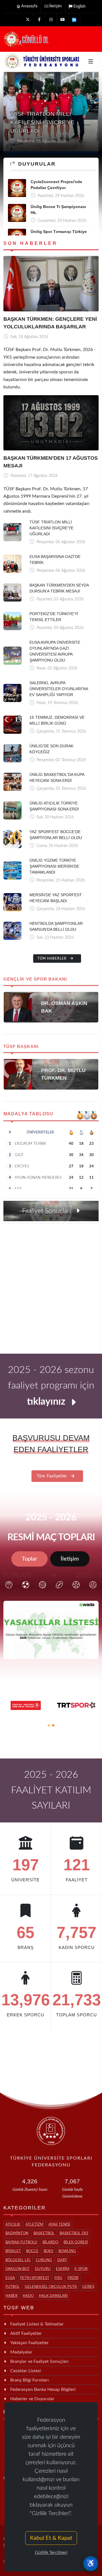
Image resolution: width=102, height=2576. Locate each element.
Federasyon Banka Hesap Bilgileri (43, 2389)
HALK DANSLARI (53, 2296)
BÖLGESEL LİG (18, 2260)
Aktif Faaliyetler (26, 2333)
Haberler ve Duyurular (32, 2399)
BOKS (48, 2251)
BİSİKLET (13, 2251)
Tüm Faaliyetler (53, 1476)
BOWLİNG (67, 2251)
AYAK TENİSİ (59, 2225)
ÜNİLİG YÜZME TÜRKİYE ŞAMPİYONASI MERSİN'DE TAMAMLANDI (54, 866)
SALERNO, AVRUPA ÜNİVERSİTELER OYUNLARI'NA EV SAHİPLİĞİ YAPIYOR (59, 689)
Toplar (29, 1559)
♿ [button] (91, 2564)
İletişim (56, 6)
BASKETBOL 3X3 (74, 2233)
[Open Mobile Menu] (91, 61)
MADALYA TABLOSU (28, 1114)
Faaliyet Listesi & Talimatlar (37, 2324)
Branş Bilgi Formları (29, 2380)
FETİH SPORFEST (35, 2278)
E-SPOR (81, 2269)
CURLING (44, 2260)
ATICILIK (13, 2225)
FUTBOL (12, 2287)
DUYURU (43, 2269)
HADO (28, 2296)
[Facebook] (39, 20)
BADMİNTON (17, 2233)
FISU (58, 2278)
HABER (11, 2296)
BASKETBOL (44, 2233)
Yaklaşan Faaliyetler (29, 2343)
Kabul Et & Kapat (51, 2538)
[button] (49, 1725)
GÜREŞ (88, 2287)
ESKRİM (63, 2269)
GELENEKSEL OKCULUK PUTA (51, 2287)
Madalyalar (21, 2352)
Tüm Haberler (53, 958)
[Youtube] (63, 20)
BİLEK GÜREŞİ (76, 2242)
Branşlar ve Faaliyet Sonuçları (39, 2361)
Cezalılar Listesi (25, 2371)
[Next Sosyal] (74, 20)
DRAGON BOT (18, 2269)
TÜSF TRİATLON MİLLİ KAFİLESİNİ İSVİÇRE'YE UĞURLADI (51, 528)
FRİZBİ (73, 2278)
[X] (28, 20)
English (79, 7)
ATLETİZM (34, 2225)
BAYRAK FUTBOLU (21, 2242)
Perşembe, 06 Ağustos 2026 (41, 141)
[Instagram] (51, 20)
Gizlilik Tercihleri (51, 2553)
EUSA (10, 2278)
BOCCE (32, 2251)
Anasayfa (29, 6)
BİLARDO (50, 2242)
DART (62, 2260)
